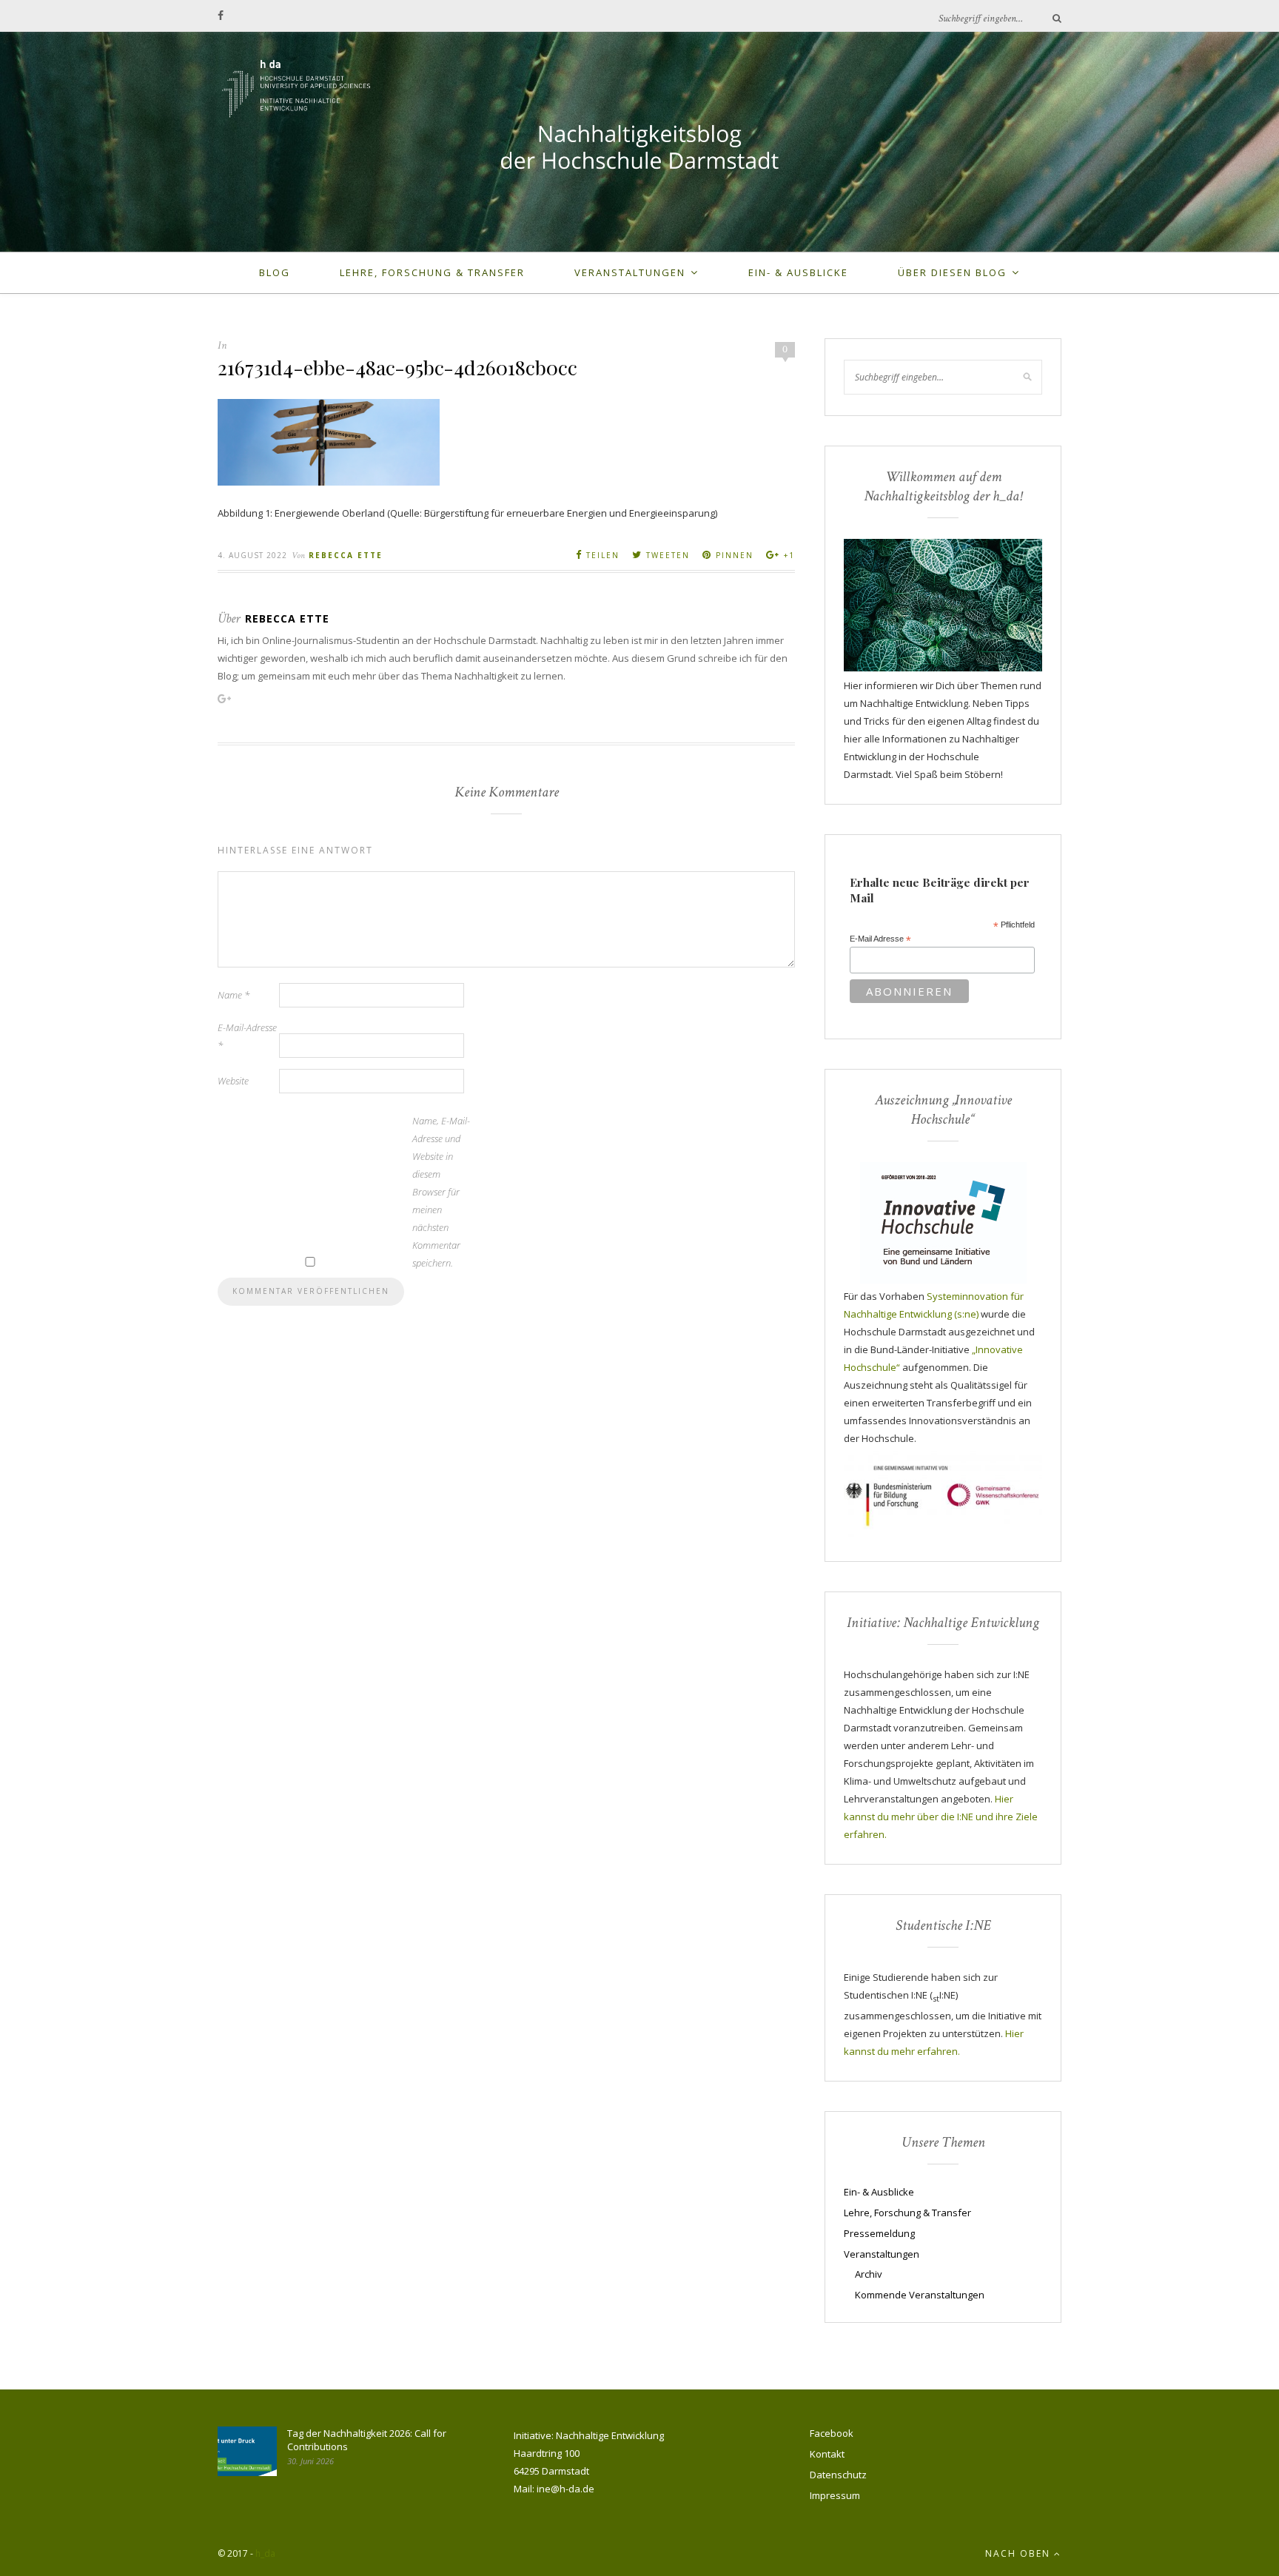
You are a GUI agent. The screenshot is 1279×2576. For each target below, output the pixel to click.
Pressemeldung (879, 2233)
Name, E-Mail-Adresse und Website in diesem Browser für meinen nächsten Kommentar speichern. (441, 1192)
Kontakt (827, 2454)
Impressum (835, 2495)
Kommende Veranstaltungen (920, 2295)
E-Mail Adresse (880, 939)
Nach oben (1020, 2553)
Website (233, 1081)
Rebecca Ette (346, 555)
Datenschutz (838, 2475)
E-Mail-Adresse (247, 1036)
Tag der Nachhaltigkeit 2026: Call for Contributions (367, 2440)
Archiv (869, 2274)
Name (234, 995)
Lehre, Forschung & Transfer (432, 272)
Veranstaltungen (630, 272)
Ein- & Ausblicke (798, 272)
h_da (265, 2553)
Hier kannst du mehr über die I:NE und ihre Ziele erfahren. (941, 1817)
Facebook (832, 2433)
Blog (275, 272)
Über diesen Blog (952, 272)
